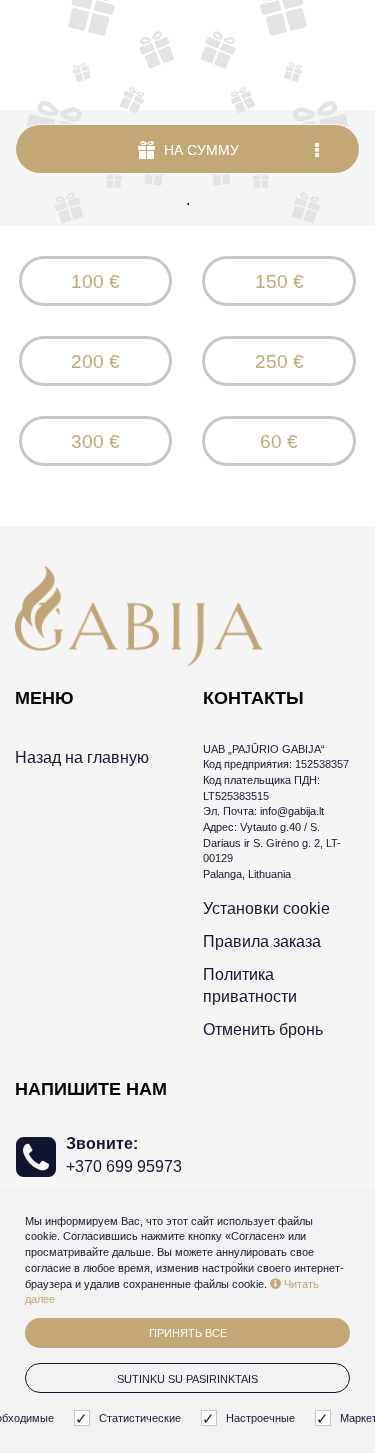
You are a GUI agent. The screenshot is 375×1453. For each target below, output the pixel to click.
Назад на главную (82, 757)
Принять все (188, 1333)
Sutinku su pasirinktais (187, 1379)
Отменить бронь (263, 1029)
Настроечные (260, 1418)
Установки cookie (266, 908)
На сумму (199, 150)
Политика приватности (250, 986)
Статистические (140, 1418)
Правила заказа (262, 941)
